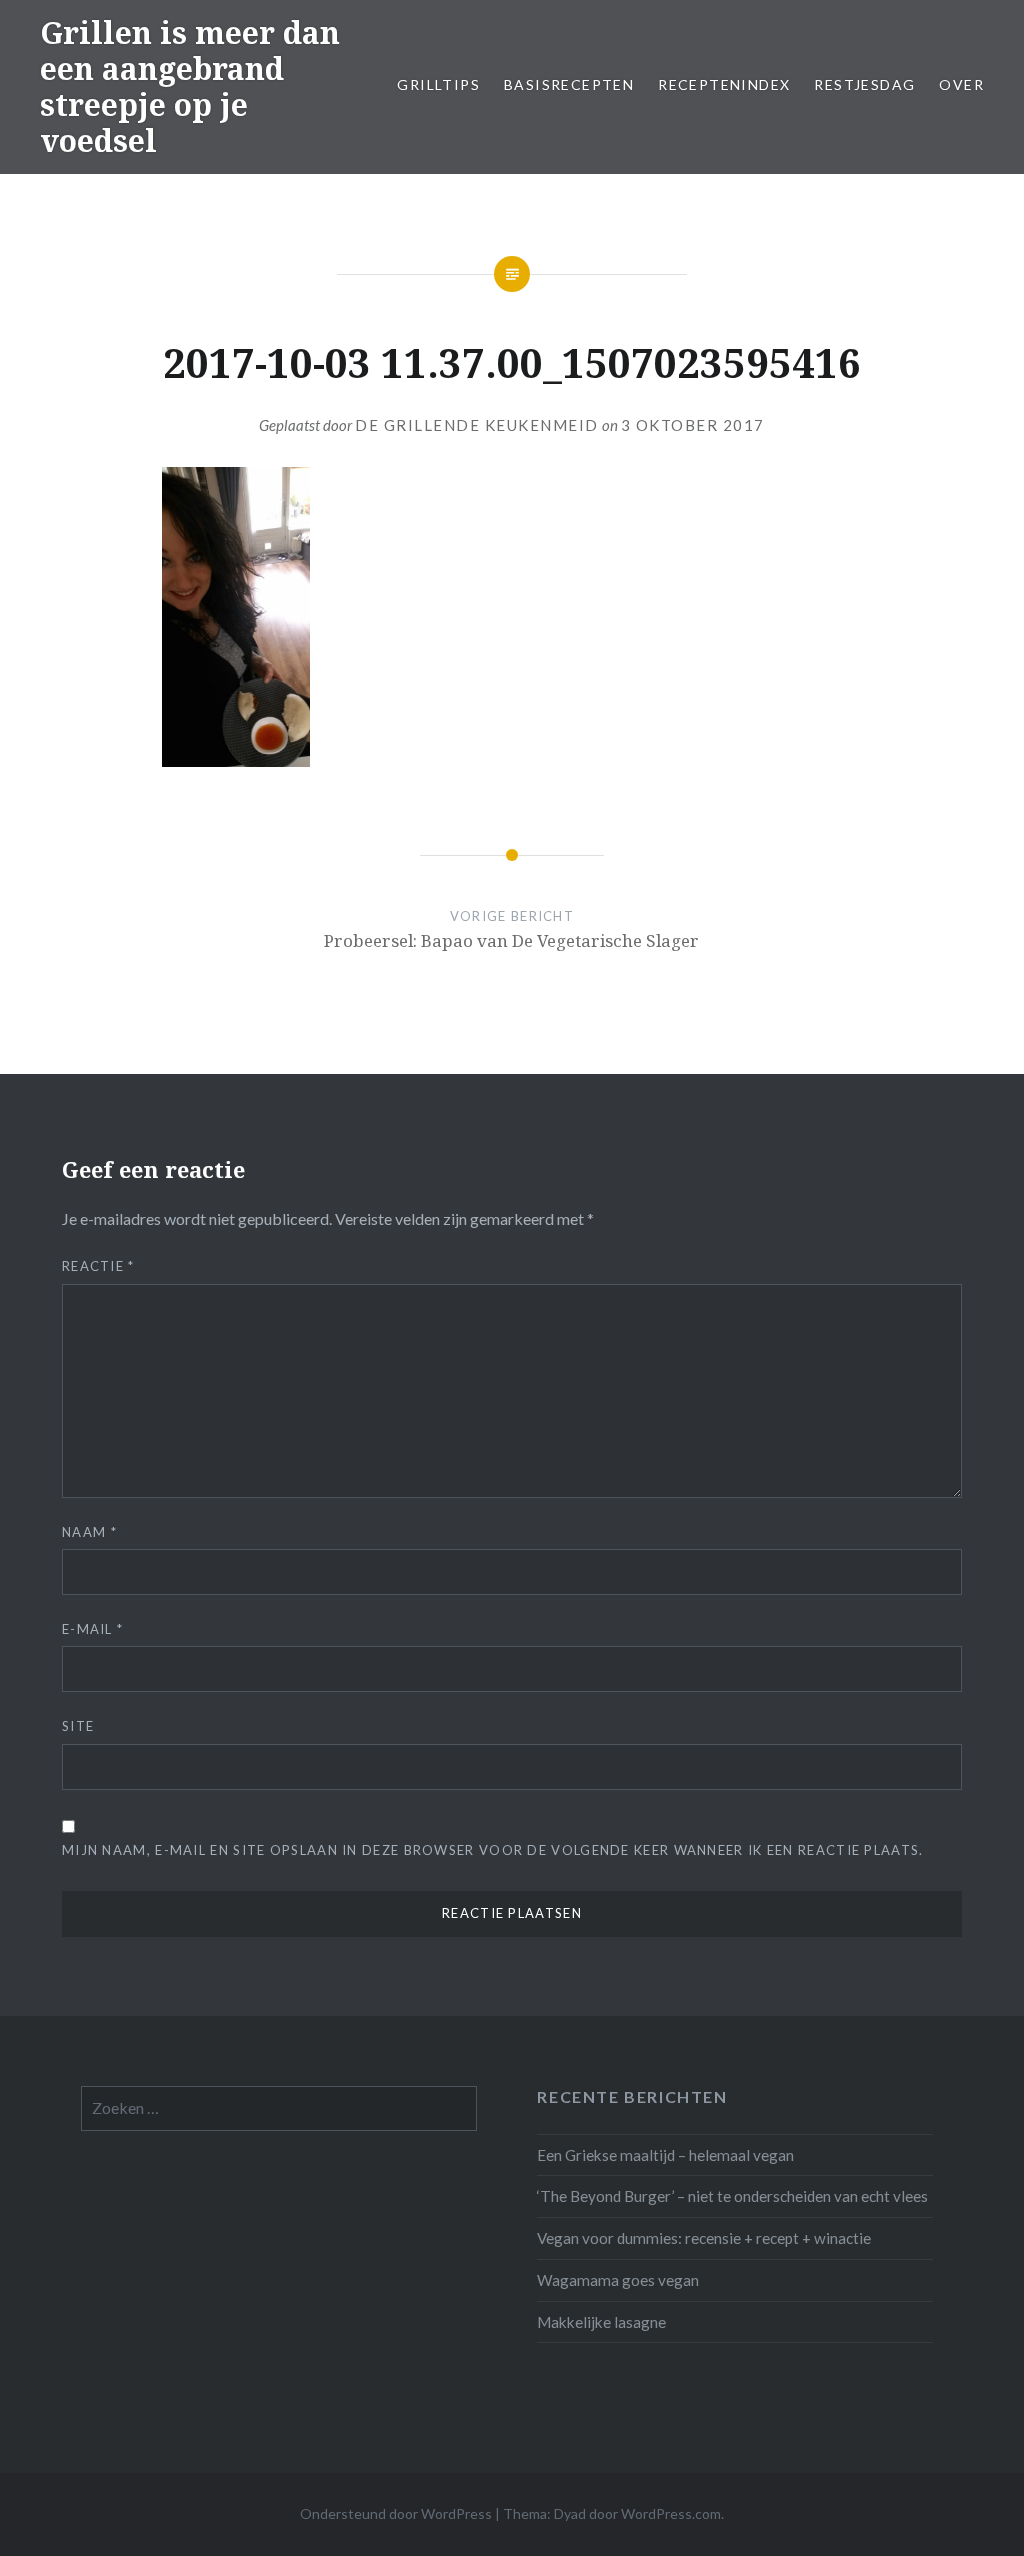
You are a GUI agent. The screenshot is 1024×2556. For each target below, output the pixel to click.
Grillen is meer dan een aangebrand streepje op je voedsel (190, 86)
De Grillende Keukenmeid (477, 425)
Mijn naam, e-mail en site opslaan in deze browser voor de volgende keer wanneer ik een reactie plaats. (493, 1850)
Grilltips (438, 84)
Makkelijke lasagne (601, 2322)
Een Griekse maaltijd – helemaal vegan (665, 2155)
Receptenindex (724, 84)
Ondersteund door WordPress (396, 2513)
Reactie (98, 1266)
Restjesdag (864, 84)
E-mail (92, 1629)
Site (78, 1726)
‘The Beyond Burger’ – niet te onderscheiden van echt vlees (732, 2196)
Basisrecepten (569, 84)
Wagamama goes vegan (618, 2280)
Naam (89, 1532)
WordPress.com (671, 2513)
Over (961, 84)
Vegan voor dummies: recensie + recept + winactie (704, 2238)
